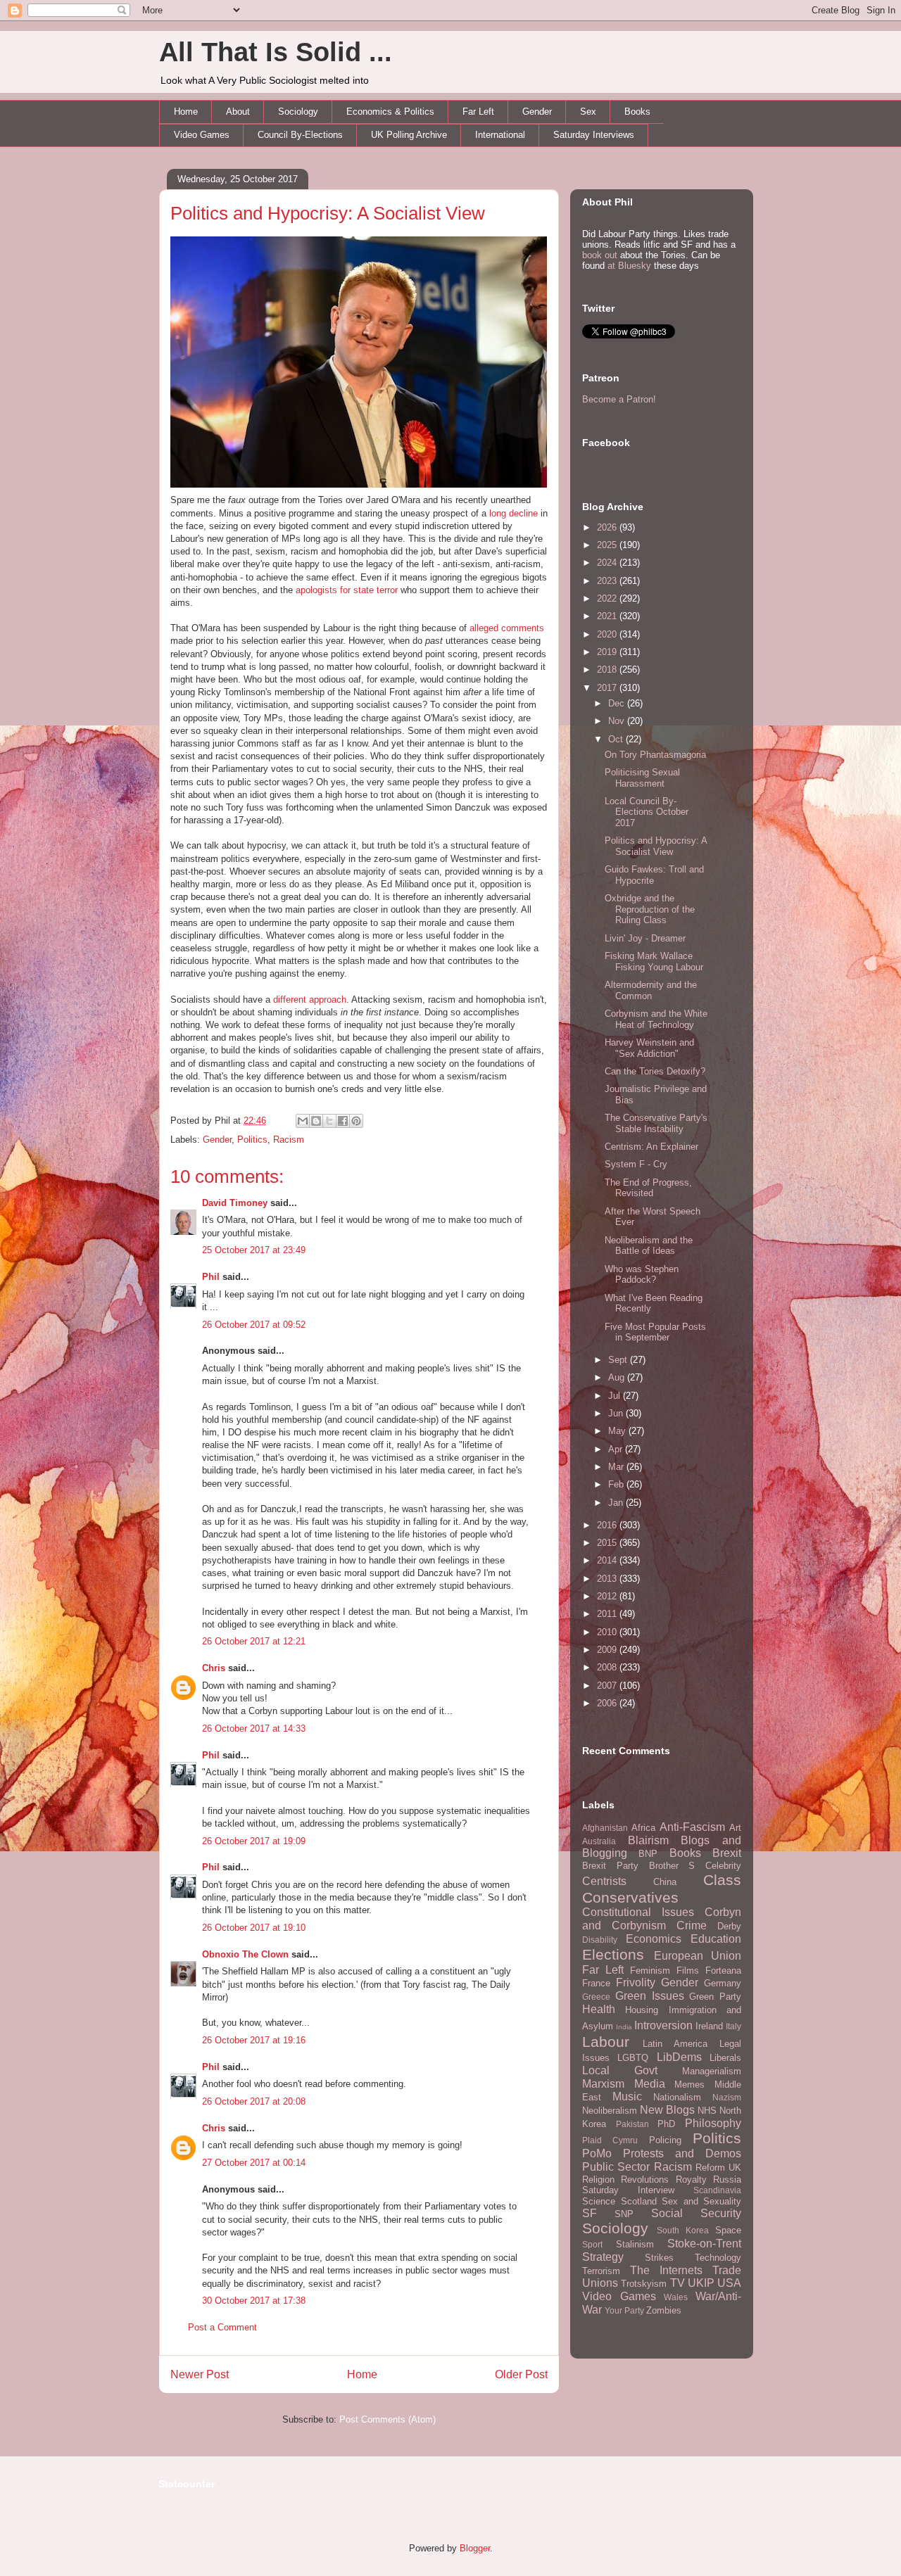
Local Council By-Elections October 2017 (647, 812)
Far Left (478, 112)
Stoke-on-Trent (704, 2244)
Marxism (603, 2084)
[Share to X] (329, 1121)
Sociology (298, 112)
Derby (729, 1926)
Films (688, 1971)
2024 (608, 563)
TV (678, 2283)
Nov (618, 721)
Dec (618, 703)
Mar (617, 1467)
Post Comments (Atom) (388, 2419)
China (665, 1882)
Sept (619, 1360)
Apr (617, 1449)
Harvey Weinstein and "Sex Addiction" (649, 1048)
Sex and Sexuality (701, 2201)
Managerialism (712, 2071)
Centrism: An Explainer (651, 1147)
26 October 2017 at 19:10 (254, 1928)
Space (728, 2230)
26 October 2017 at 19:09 (254, 1841)
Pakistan (632, 2124)
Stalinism (635, 2244)
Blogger (475, 2548)
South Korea (683, 2230)
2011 (608, 1614)
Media (650, 2084)
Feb (617, 1484)
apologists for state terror (347, 590)
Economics (654, 1939)
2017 (608, 688)
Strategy (603, 2257)
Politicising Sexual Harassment (642, 778)
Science (599, 2201)
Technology (718, 2258)
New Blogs (667, 2110)
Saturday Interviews (594, 135)
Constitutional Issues (638, 1912)
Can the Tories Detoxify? (655, 1071)
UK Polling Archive (409, 135)
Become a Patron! (619, 399)
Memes (689, 2085)
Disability (600, 1940)
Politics (252, 1140)
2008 (608, 1667)
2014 (608, 1560)
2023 (608, 581)
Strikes (659, 2258)
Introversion (663, 2025)
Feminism (650, 1971)
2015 (608, 1543)
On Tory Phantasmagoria (655, 755)
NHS (707, 2111)
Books (637, 112)
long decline (513, 513)
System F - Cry (636, 1164)
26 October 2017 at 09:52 (254, 1325)
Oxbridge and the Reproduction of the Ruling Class (650, 909)
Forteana (723, 1971)
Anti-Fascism (692, 1827)
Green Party (715, 1997)
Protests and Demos (682, 2153)
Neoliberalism (610, 2111)
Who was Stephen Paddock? (642, 1275)
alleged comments (507, 628)
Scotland (639, 2201)
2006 (608, 1703)
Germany (723, 1983)
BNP (648, 1854)
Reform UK (718, 2168)
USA (729, 2283)
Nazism (727, 2097)
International (500, 135)
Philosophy (713, 2123)
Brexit (727, 1853)
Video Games (202, 135)
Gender (537, 112)
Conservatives (630, 1897)
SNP (624, 2214)
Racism (289, 1140)
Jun (617, 1413)
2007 (608, 1686)
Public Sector (616, 2167)
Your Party (624, 2310)
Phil (211, 1277)
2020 (608, 634)
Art (735, 1828)
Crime (692, 1925)
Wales (676, 2297)
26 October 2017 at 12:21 (254, 1641)
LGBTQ (633, 2058)
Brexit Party (610, 1866)
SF (590, 2213)
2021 (608, 616)
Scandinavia (717, 2190)
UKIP (701, 2283)
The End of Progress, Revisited (648, 1188)
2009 (608, 1650)
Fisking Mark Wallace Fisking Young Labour (654, 962)
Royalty (691, 2180)
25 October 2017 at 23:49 (254, 1250)
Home (186, 112)
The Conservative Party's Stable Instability (656, 1123)
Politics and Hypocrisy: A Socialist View (328, 213)
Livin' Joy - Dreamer (645, 938)
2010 (608, 1632)
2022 (608, 598)
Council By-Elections (300, 135)
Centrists (604, 1881)
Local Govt (620, 2070)
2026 (608, 527)
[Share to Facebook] (343, 1121)
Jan (617, 1503)
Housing (642, 2010)
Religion (598, 2180)
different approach (310, 1000)
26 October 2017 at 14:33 (254, 1728)
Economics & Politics (390, 112)
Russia (727, 2180)
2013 (608, 1579)
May (618, 1431)
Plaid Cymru (610, 2140)
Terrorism (601, 2271)
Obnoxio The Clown (245, 1954)
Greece (596, 1997)
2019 (608, 652)
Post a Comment (222, 2327)
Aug (618, 1377)
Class (722, 1880)
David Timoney (235, 1203)
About (238, 112)
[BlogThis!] (316, 1121)
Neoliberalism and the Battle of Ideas (649, 1246)
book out (600, 255)
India (624, 2027)
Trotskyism (644, 2284)
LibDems (679, 2057)
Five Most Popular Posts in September (655, 1332)
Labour (606, 2042)
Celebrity (723, 1866)
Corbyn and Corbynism (662, 1919)
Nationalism (677, 2097)
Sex (588, 112)
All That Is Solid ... (276, 52)
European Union (698, 1956)
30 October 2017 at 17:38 (254, 2301)
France (596, 1983)
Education (716, 1939)
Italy (733, 2026)
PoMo (597, 2153)
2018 (608, 670)
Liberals (725, 2058)
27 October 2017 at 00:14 (254, 2163)
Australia (599, 1841)
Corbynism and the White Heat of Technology (656, 1019)
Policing (665, 2140)
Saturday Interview (628, 2190)
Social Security (696, 2213)
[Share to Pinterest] (356, 1121)
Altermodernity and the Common (651, 990)
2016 (608, 1525)
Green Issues (650, 1996)
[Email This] (303, 1121)
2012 (608, 1596)
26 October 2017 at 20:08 (254, 2101)
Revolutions (645, 2180)
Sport (592, 2244)
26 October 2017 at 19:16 (254, 2040)
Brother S (672, 1866)
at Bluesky (629, 266)
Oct (617, 739)
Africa (643, 1828)
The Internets (666, 2270)
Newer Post (200, 2374)
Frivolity (636, 1982)
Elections (613, 1954)
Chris (214, 1668)
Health (599, 2009)
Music (627, 2096)
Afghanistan (605, 1828)
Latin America (675, 2044)
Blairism (648, 1840)
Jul (616, 1396)
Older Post (521, 2374)
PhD (666, 2124)
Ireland (709, 2026)
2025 (608, 545)
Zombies (664, 2310)
